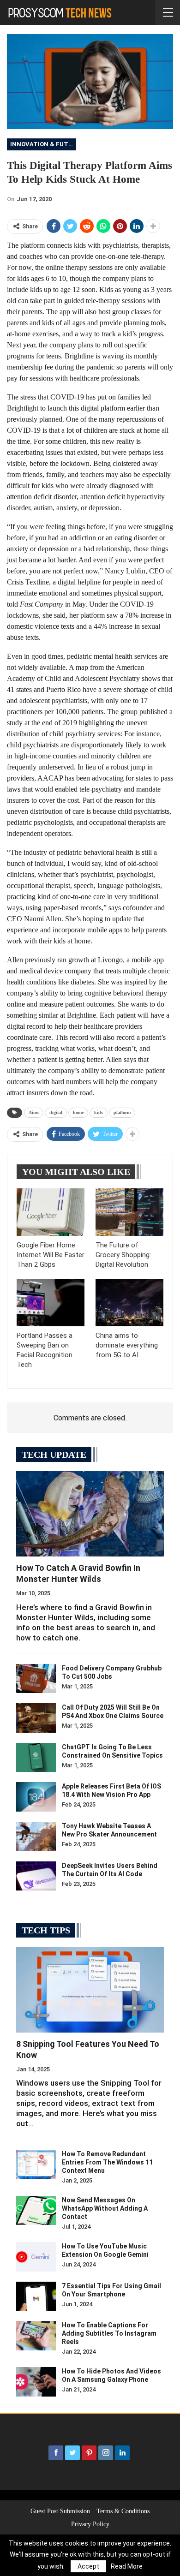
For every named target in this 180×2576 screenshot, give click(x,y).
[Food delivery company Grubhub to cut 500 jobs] (36, 1679)
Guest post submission (60, 2511)
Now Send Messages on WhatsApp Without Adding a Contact (105, 2208)
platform (122, 1112)
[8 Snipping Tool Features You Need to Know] (90, 1990)
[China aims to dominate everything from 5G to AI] (129, 1303)
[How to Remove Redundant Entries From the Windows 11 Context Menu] (36, 2165)
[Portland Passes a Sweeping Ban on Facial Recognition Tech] (51, 1303)
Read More (127, 2566)
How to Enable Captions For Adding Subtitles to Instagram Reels (109, 2333)
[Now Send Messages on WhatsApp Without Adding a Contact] (36, 2211)
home (78, 1112)
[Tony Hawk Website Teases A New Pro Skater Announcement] (36, 1837)
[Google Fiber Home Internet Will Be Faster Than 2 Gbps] (51, 1212)
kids (99, 1112)
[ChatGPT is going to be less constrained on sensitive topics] (36, 1758)
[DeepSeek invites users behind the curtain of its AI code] (36, 1876)
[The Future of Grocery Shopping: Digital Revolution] (129, 1212)
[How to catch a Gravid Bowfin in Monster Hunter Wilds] (90, 1514)
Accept (88, 2566)
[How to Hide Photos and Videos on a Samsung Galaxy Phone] (36, 2382)
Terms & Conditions (123, 2511)
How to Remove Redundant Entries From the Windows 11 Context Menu (107, 2162)
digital (56, 1112)
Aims (34, 1112)
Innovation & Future (43, 144)
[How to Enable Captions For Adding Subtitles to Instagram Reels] (36, 2336)
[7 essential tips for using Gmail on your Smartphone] (36, 2296)
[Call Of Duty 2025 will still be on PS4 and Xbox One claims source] (36, 1718)
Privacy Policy (90, 2524)
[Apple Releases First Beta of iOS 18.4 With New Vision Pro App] (36, 1797)
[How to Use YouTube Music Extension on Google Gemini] (36, 2257)
